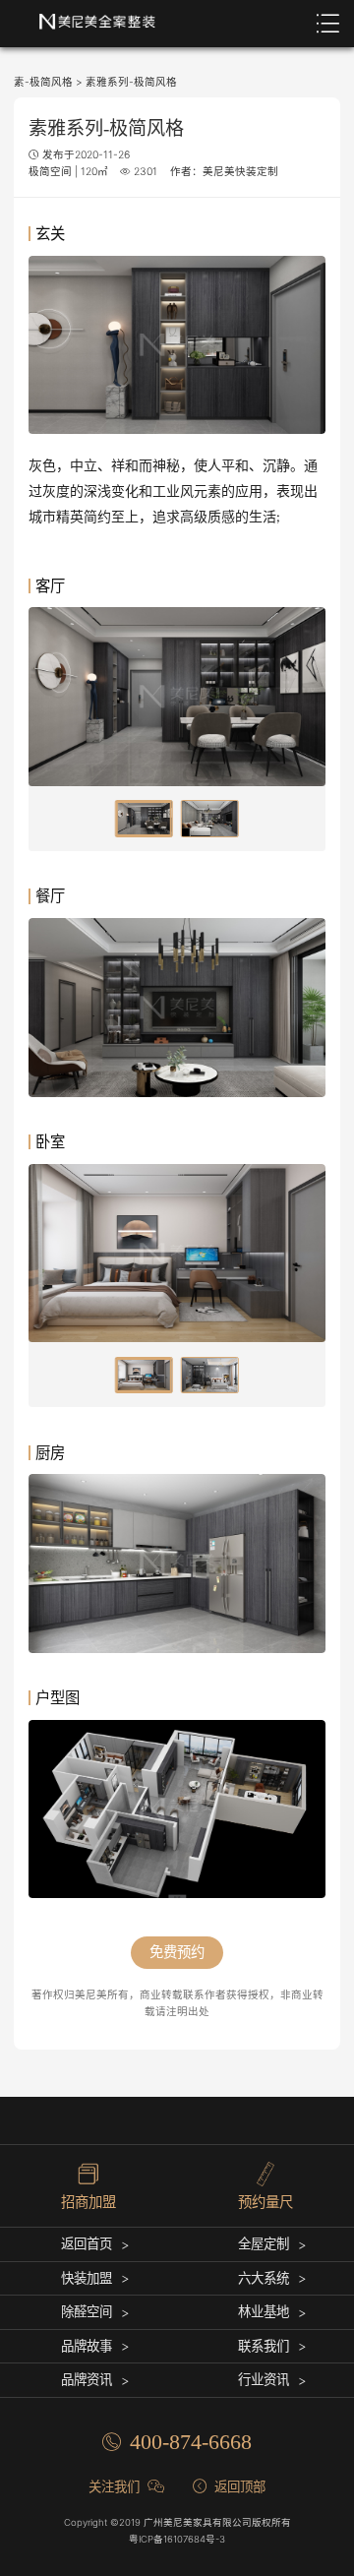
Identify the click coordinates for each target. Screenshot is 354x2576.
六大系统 (264, 2278)
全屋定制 (264, 2243)
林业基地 (264, 2311)
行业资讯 (264, 2379)
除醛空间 (87, 2311)
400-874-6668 (191, 2442)
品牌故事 (87, 2346)
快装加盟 (87, 2278)
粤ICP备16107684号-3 (177, 2539)
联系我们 (264, 2346)
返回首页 (87, 2243)
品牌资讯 (87, 2379)
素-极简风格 (43, 82)
